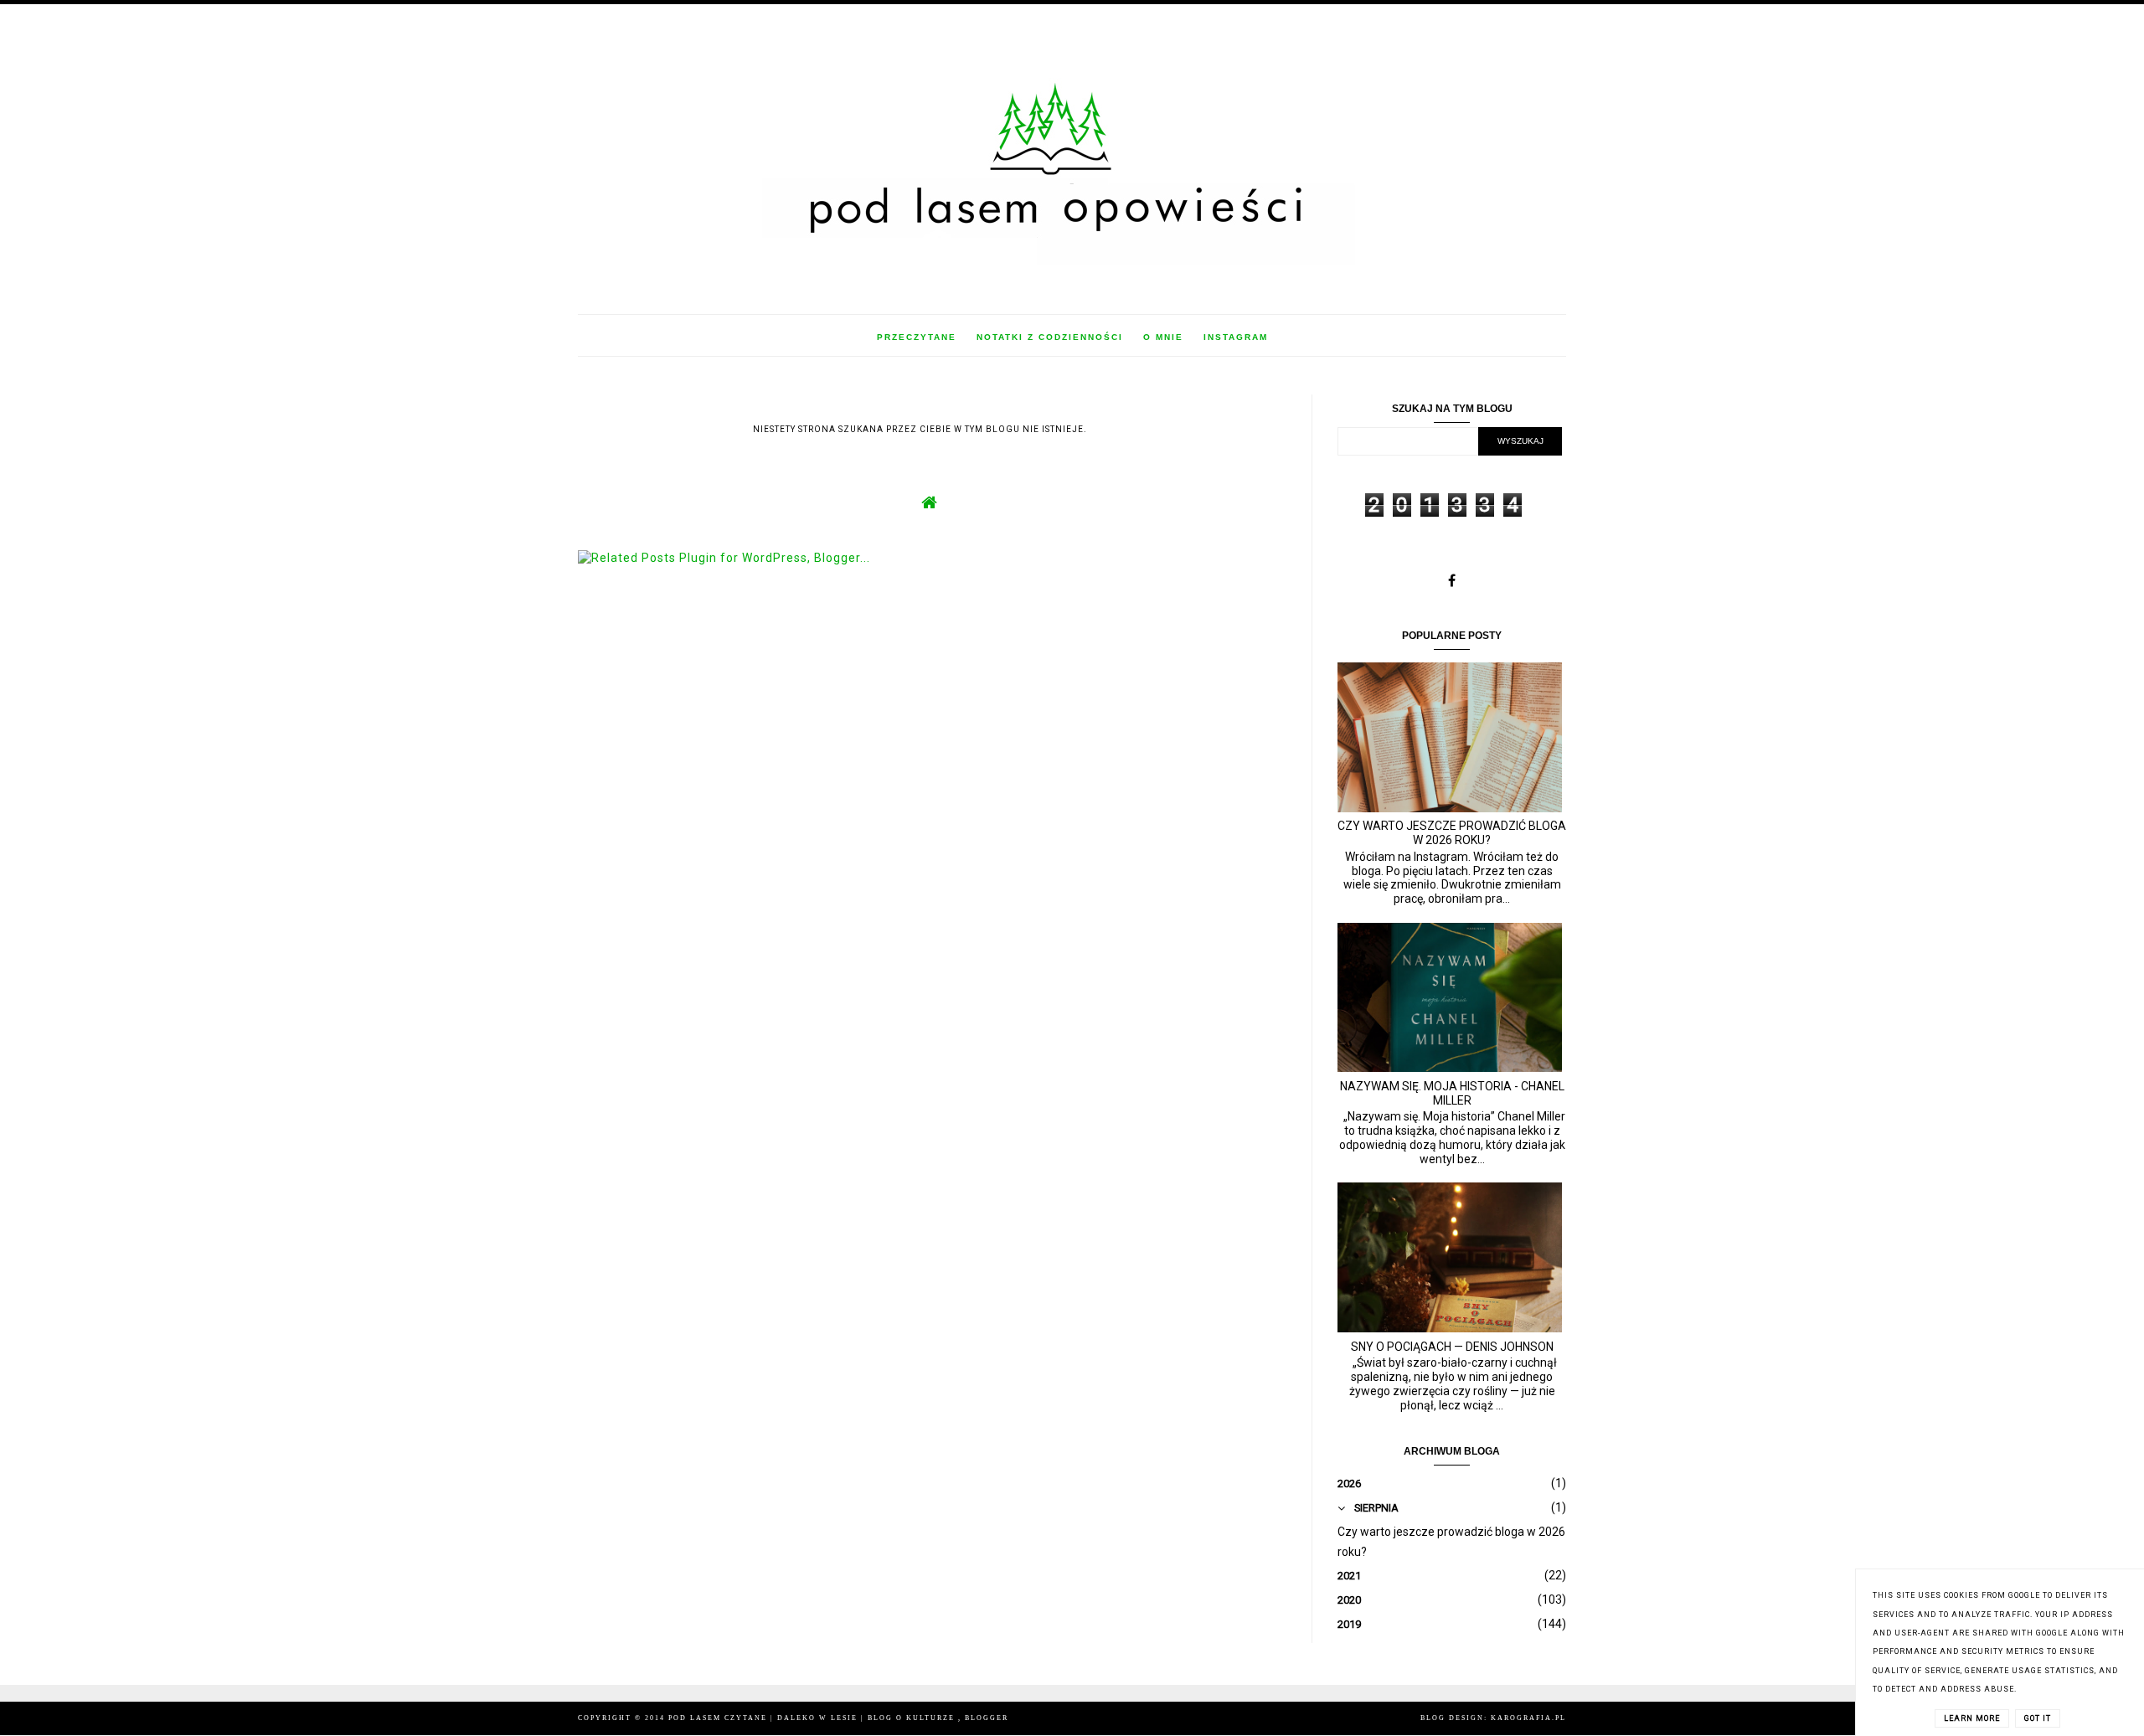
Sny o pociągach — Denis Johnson (1452, 1347)
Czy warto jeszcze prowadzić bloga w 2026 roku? (1452, 833)
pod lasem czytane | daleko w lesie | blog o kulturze (813, 1718)
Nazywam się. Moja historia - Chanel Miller (1452, 1093)
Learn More (1972, 1718)
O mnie (1163, 337)
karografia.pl (1528, 1718)
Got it (2038, 1718)
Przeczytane (917, 337)
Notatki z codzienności (1050, 337)
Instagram (1236, 337)
